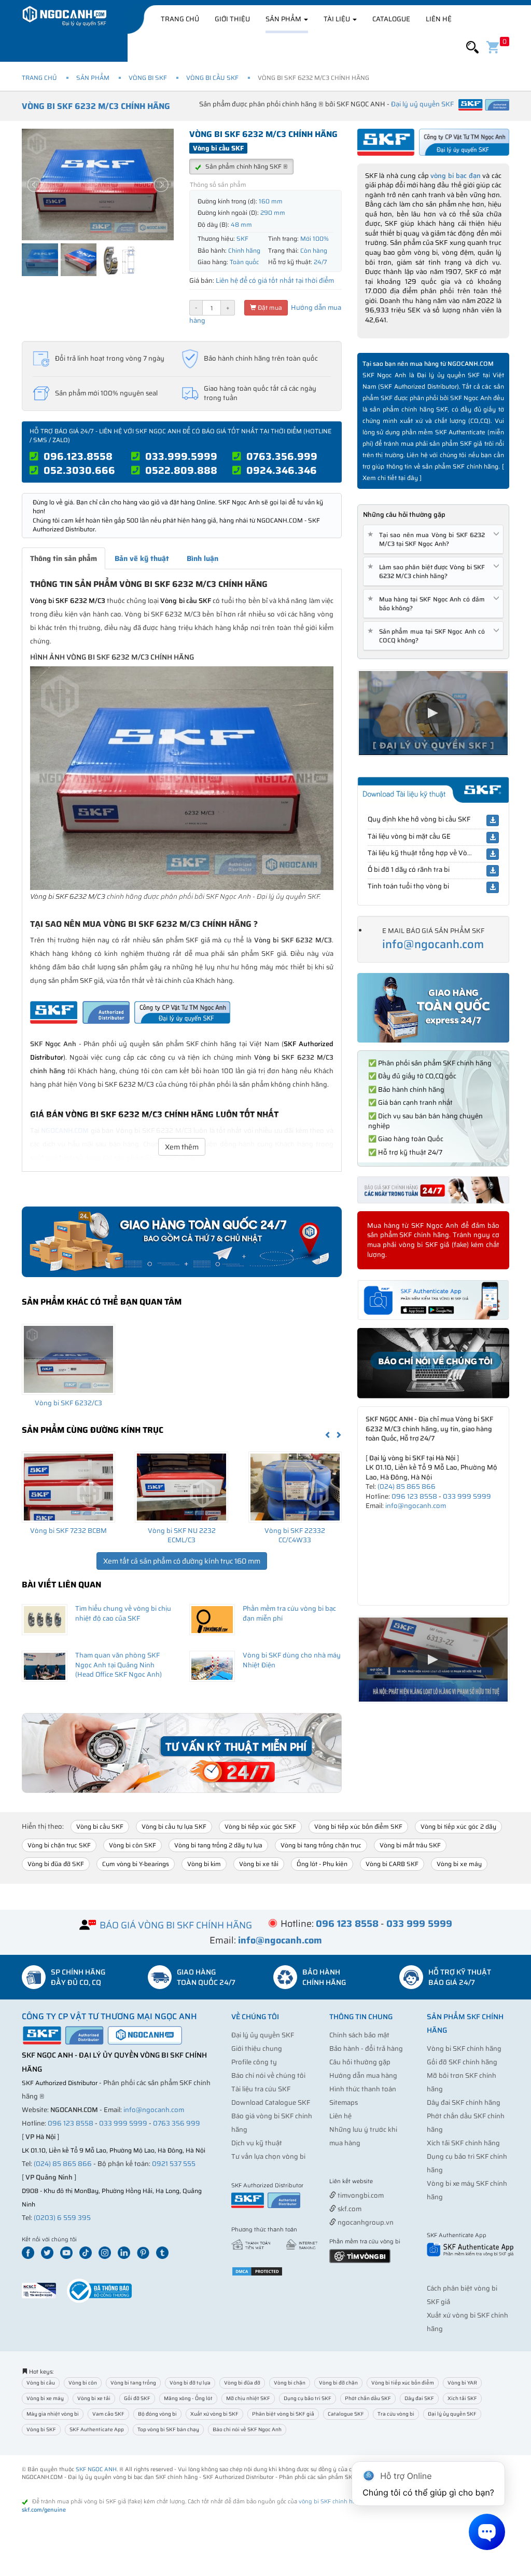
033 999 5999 (467, 1496)
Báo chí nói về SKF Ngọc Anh (247, 2429)
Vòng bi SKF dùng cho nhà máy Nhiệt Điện (292, 1660)
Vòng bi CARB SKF (392, 1864)
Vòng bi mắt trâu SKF (410, 1845)
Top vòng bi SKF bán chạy (168, 2429)
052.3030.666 (79, 470)
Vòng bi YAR (462, 2383)
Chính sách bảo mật (359, 2035)
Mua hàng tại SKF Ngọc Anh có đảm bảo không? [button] (428, 604)
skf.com (349, 2209)
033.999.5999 (181, 456)
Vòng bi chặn (290, 2383)
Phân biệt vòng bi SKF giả (283, 2414)
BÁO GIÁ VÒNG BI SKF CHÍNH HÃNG (176, 1925)
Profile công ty (254, 2062)
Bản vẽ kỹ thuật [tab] (142, 558)
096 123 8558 (414, 1496)
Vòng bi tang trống (133, 2383)
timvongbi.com (360, 2195)
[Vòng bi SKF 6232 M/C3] (182, 778)
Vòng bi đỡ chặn (338, 2383)
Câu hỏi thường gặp (360, 2062)
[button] (472, 47)
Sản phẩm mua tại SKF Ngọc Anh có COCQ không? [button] (428, 636)
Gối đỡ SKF (137, 2398)
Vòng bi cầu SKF (212, 78)
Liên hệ (439, 19)
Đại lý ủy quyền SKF (263, 2035)
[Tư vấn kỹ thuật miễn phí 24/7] (182, 1753)
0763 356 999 (177, 2123)
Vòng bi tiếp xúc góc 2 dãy (458, 1826)
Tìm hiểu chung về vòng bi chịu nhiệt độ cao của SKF (123, 1613)
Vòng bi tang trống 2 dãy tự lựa (218, 1845)
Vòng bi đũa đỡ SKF (56, 1864)
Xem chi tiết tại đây (390, 478)
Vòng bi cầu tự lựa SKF (174, 1826)
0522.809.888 (181, 470)
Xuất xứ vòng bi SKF (214, 2414)
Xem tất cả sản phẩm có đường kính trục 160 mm (182, 1561)
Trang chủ (180, 19)
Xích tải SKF (462, 2398)
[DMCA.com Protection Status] (257, 2271)
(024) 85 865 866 (407, 1486)
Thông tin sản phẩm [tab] (64, 558)
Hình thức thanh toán (363, 2089)
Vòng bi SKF (148, 78)
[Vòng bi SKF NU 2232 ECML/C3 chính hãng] (181, 1487)
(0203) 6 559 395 (62, 2218)
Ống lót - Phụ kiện (322, 1864)
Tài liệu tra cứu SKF (261, 2089)
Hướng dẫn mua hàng (363, 2075)
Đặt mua (269, 307)
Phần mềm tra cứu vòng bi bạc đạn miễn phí (289, 1613)
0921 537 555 (174, 2164)
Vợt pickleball (387, 2182)
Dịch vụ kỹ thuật (257, 2143)
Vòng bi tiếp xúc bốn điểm (403, 2383)
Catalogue (391, 19)
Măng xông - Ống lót (188, 2398)
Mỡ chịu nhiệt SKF (248, 2398)
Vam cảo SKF (108, 2414)
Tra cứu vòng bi (396, 2414)
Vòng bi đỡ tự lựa (190, 2383)
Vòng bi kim (204, 1864)
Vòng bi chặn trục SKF (59, 1845)
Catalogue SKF (346, 2414)
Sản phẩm (284, 19)
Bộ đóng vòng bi (157, 2414)
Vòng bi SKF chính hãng (464, 2049)
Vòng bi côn (83, 2383)
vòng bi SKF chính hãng (331, 2502)
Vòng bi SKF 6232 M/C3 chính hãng (96, 106)
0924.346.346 (282, 470)
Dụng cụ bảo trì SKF (308, 2398)
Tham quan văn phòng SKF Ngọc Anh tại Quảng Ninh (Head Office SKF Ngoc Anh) (118, 1665)
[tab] (433, 539)
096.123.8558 (78, 456)
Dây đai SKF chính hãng (464, 2102)
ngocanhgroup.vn (365, 2222)
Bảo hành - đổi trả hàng (366, 2049)
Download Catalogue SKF (271, 2102)
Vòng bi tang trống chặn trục (321, 1845)
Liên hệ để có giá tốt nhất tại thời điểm (275, 280)
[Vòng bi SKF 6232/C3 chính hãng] (68, 1359)
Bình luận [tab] (202, 558)
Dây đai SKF (419, 2398)
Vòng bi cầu (41, 2383)
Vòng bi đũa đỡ (242, 2383)
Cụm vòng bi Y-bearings (136, 1864)
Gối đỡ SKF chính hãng (462, 2062)
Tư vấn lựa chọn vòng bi (268, 2156)
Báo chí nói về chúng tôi (268, 2075)
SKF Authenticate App (97, 2429)
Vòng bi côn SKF (132, 1845)
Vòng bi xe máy (459, 1864)
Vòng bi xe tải (259, 1864)
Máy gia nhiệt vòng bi (53, 2414)
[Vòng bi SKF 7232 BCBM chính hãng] (68, 1487)
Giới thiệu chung (257, 2049)
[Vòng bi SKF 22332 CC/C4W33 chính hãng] (295, 1487)
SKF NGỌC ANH (96, 2469)
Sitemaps (344, 2102)
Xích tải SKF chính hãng (463, 2143)
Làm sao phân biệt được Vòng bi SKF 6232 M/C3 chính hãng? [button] (428, 571)
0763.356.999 (282, 456)
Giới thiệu (232, 19)
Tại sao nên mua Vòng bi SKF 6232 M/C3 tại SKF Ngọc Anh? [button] (428, 539)
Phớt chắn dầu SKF (368, 2398)
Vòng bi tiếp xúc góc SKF (260, 1826)
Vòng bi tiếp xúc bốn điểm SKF (358, 1826)
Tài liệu (338, 19)
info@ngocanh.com (433, 944)
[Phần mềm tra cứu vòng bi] (360, 2255)
